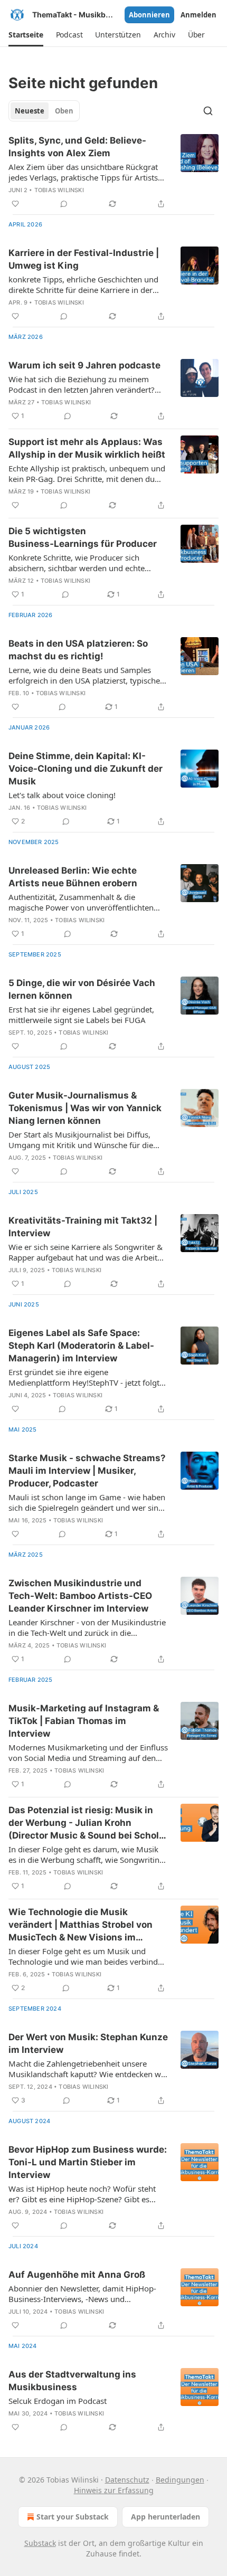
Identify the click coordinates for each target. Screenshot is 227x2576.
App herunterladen (165, 2517)
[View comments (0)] (64, 204)
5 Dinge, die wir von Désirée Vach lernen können (82, 989)
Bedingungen (180, 2480)
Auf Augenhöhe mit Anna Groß (77, 2275)
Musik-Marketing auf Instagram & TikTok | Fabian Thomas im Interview (84, 1721)
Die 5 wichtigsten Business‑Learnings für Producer (83, 537)
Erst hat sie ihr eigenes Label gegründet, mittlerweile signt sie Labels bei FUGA (81, 1015)
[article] (113, 172)
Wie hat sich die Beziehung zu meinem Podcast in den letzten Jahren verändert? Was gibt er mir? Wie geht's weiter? (82, 384)
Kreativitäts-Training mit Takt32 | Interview (83, 1227)
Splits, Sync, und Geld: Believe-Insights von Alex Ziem (77, 147)
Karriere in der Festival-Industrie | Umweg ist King (84, 259)
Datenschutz (127, 2480)
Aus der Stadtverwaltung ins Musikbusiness (72, 2381)
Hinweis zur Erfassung (114, 2490)
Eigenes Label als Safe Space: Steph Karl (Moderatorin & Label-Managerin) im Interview (81, 1346)
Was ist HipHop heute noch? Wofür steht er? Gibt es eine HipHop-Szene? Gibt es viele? (82, 2194)
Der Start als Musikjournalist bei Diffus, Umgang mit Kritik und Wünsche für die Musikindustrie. (81, 1140)
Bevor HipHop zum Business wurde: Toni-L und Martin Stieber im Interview (88, 2162)
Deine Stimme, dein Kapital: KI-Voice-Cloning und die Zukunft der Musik (86, 769)
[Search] (208, 111)
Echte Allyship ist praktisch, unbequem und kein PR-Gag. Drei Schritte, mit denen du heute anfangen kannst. (87, 473)
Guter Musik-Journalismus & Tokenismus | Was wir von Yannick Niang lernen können (85, 1108)
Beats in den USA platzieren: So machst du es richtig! (78, 650)
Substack (40, 2543)
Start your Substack (73, 2517)
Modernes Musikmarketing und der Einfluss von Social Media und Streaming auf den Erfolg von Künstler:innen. (88, 1753)
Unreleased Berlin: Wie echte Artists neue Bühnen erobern (73, 877)
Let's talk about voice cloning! (62, 795)
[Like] (15, 204)
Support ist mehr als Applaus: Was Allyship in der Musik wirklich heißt (87, 448)
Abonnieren (149, 15)
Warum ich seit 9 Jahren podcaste (84, 365)
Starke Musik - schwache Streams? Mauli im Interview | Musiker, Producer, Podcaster (87, 1471)
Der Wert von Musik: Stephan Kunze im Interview (88, 2043)
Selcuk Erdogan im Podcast (58, 2401)
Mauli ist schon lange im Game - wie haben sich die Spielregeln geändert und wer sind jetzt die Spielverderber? (87, 1502)
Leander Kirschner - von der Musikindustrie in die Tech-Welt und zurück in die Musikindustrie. (87, 1627)
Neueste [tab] (30, 111)
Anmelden (198, 15)
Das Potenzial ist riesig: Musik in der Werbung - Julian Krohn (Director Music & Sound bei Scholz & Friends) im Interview (86, 1823)
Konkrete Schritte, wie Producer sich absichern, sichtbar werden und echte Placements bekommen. (77, 563)
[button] (26, 35)
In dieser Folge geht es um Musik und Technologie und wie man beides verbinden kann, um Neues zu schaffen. (88, 1956)
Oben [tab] (64, 111)
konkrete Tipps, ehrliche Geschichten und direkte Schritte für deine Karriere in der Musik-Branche (83, 285)
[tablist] (44, 111)
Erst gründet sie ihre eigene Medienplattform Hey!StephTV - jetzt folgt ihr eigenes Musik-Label (84, 1377)
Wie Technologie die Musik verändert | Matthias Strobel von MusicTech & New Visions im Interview (81, 1925)
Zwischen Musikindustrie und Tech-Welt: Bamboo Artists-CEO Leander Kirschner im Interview (80, 1596)
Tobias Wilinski (59, 190)
